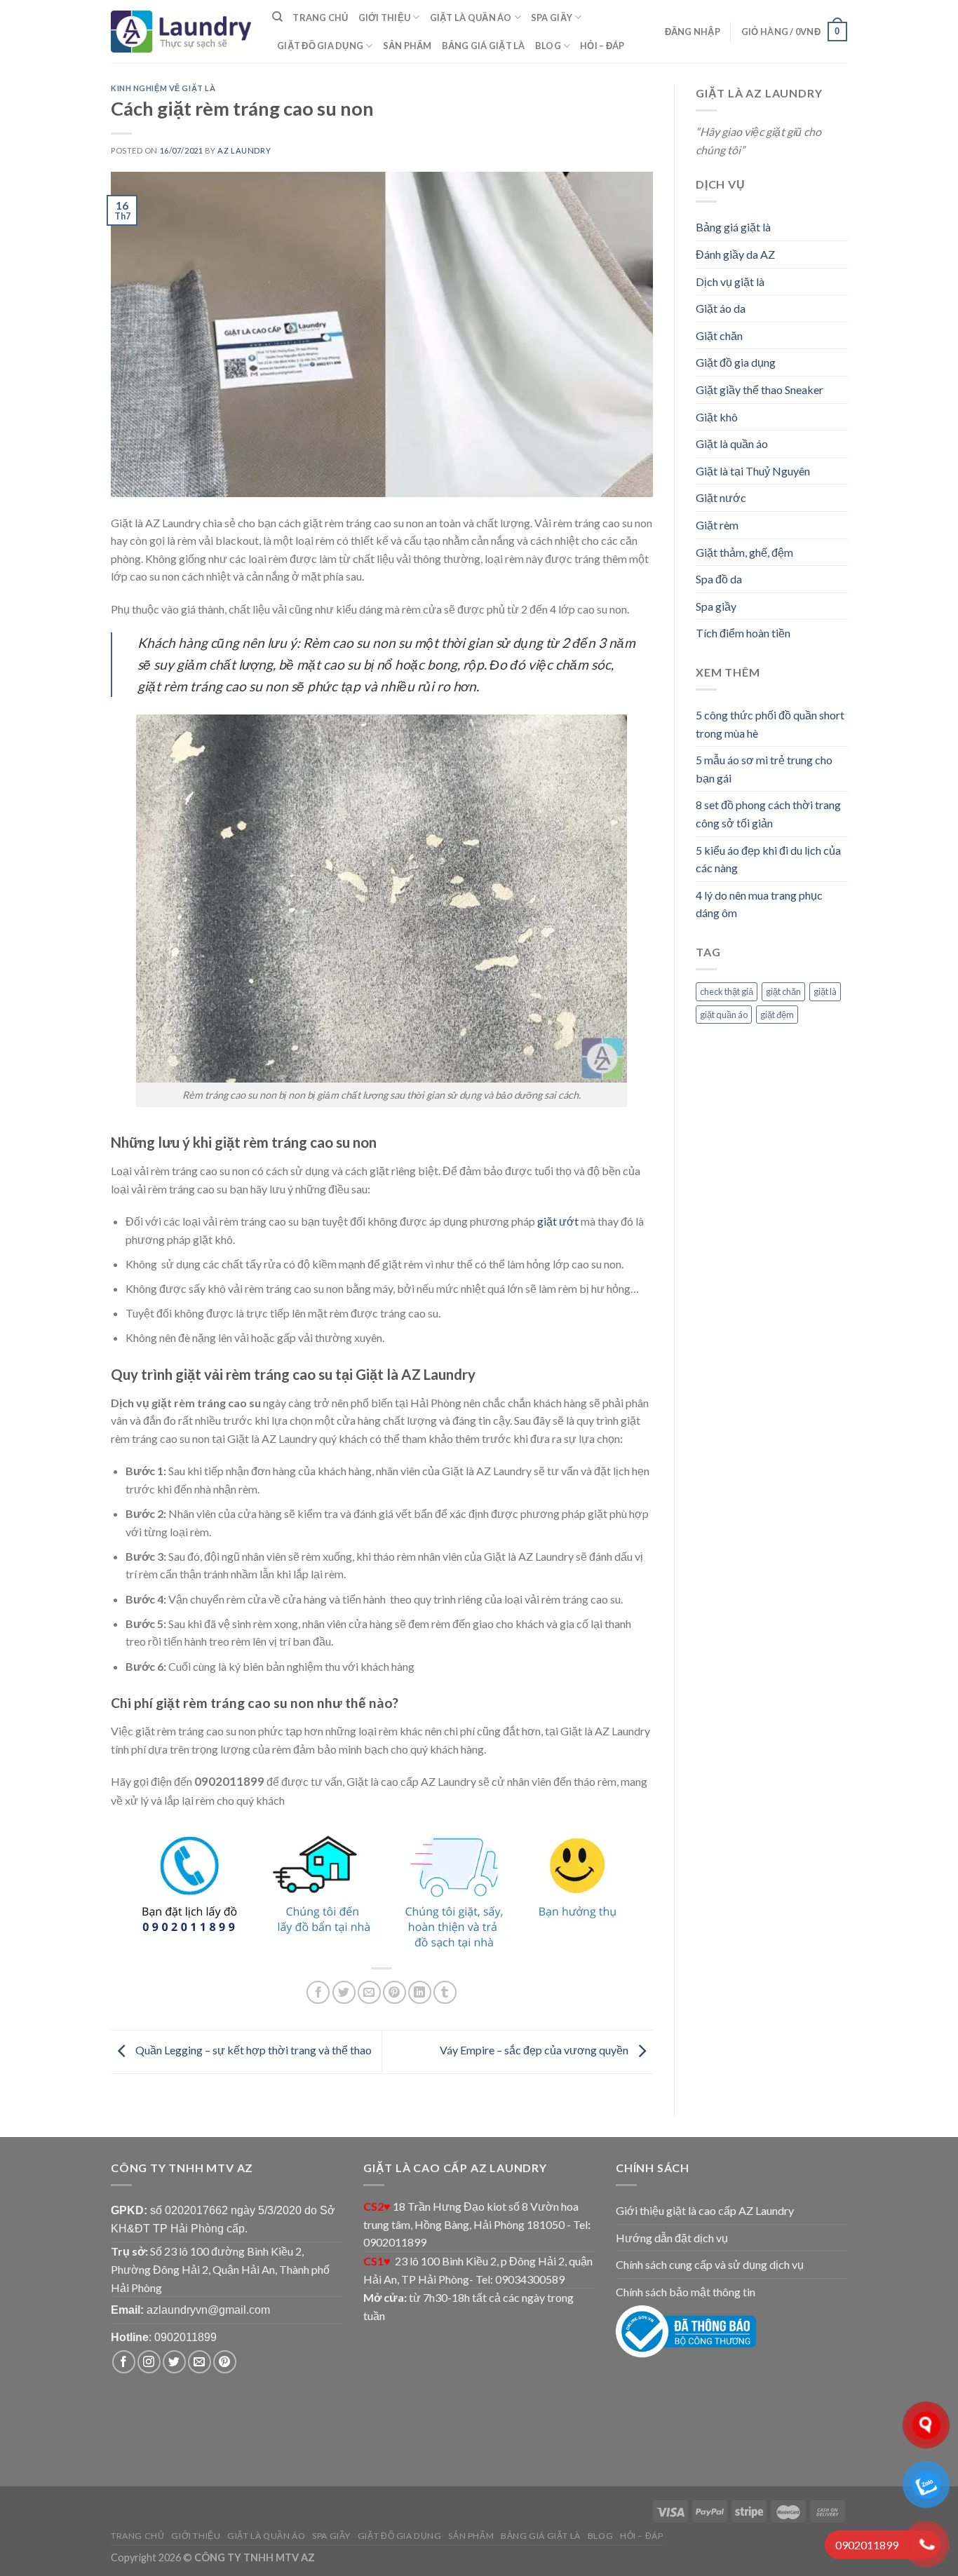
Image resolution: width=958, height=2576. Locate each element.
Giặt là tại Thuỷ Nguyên (753, 471)
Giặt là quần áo (471, 18)
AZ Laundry (244, 150)
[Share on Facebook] (318, 1992)
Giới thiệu (385, 18)
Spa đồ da (719, 579)
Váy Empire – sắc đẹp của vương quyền (535, 2050)
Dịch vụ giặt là (730, 282)
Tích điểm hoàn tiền (743, 633)
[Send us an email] (200, 2362)
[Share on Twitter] (344, 1992)
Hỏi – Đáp (602, 46)
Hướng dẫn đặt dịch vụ (672, 2238)
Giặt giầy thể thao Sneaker (760, 389)
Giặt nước (721, 497)
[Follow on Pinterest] (225, 2362)
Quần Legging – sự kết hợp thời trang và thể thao (252, 2050)
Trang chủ (320, 18)
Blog (548, 46)
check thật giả (727, 991)
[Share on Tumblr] (445, 1992)
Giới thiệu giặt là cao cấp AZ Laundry (705, 2210)
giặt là (825, 991)
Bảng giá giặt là (484, 46)
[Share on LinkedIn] (420, 1992)
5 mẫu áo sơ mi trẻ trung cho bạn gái (764, 769)
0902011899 (185, 2337)
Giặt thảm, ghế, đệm (744, 552)
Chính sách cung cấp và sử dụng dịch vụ (710, 2264)
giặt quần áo (724, 1015)
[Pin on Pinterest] (394, 1992)
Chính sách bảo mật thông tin (686, 2292)
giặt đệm (777, 1015)
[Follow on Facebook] (124, 2362)
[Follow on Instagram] (149, 2362)
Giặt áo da (721, 308)
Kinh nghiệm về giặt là (163, 88)
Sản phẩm (407, 46)
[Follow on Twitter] (174, 2362)
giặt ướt (558, 1221)
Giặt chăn (719, 335)
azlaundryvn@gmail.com (208, 2310)
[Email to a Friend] (369, 1992)
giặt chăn (783, 991)
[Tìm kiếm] (277, 17)
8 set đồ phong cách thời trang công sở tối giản (768, 814)
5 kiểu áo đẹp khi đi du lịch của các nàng (768, 859)
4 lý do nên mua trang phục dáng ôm (759, 904)
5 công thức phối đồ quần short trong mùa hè (770, 724)
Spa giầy (552, 18)
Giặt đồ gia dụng (320, 46)
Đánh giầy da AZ (735, 254)
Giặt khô (717, 417)
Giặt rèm (717, 525)
